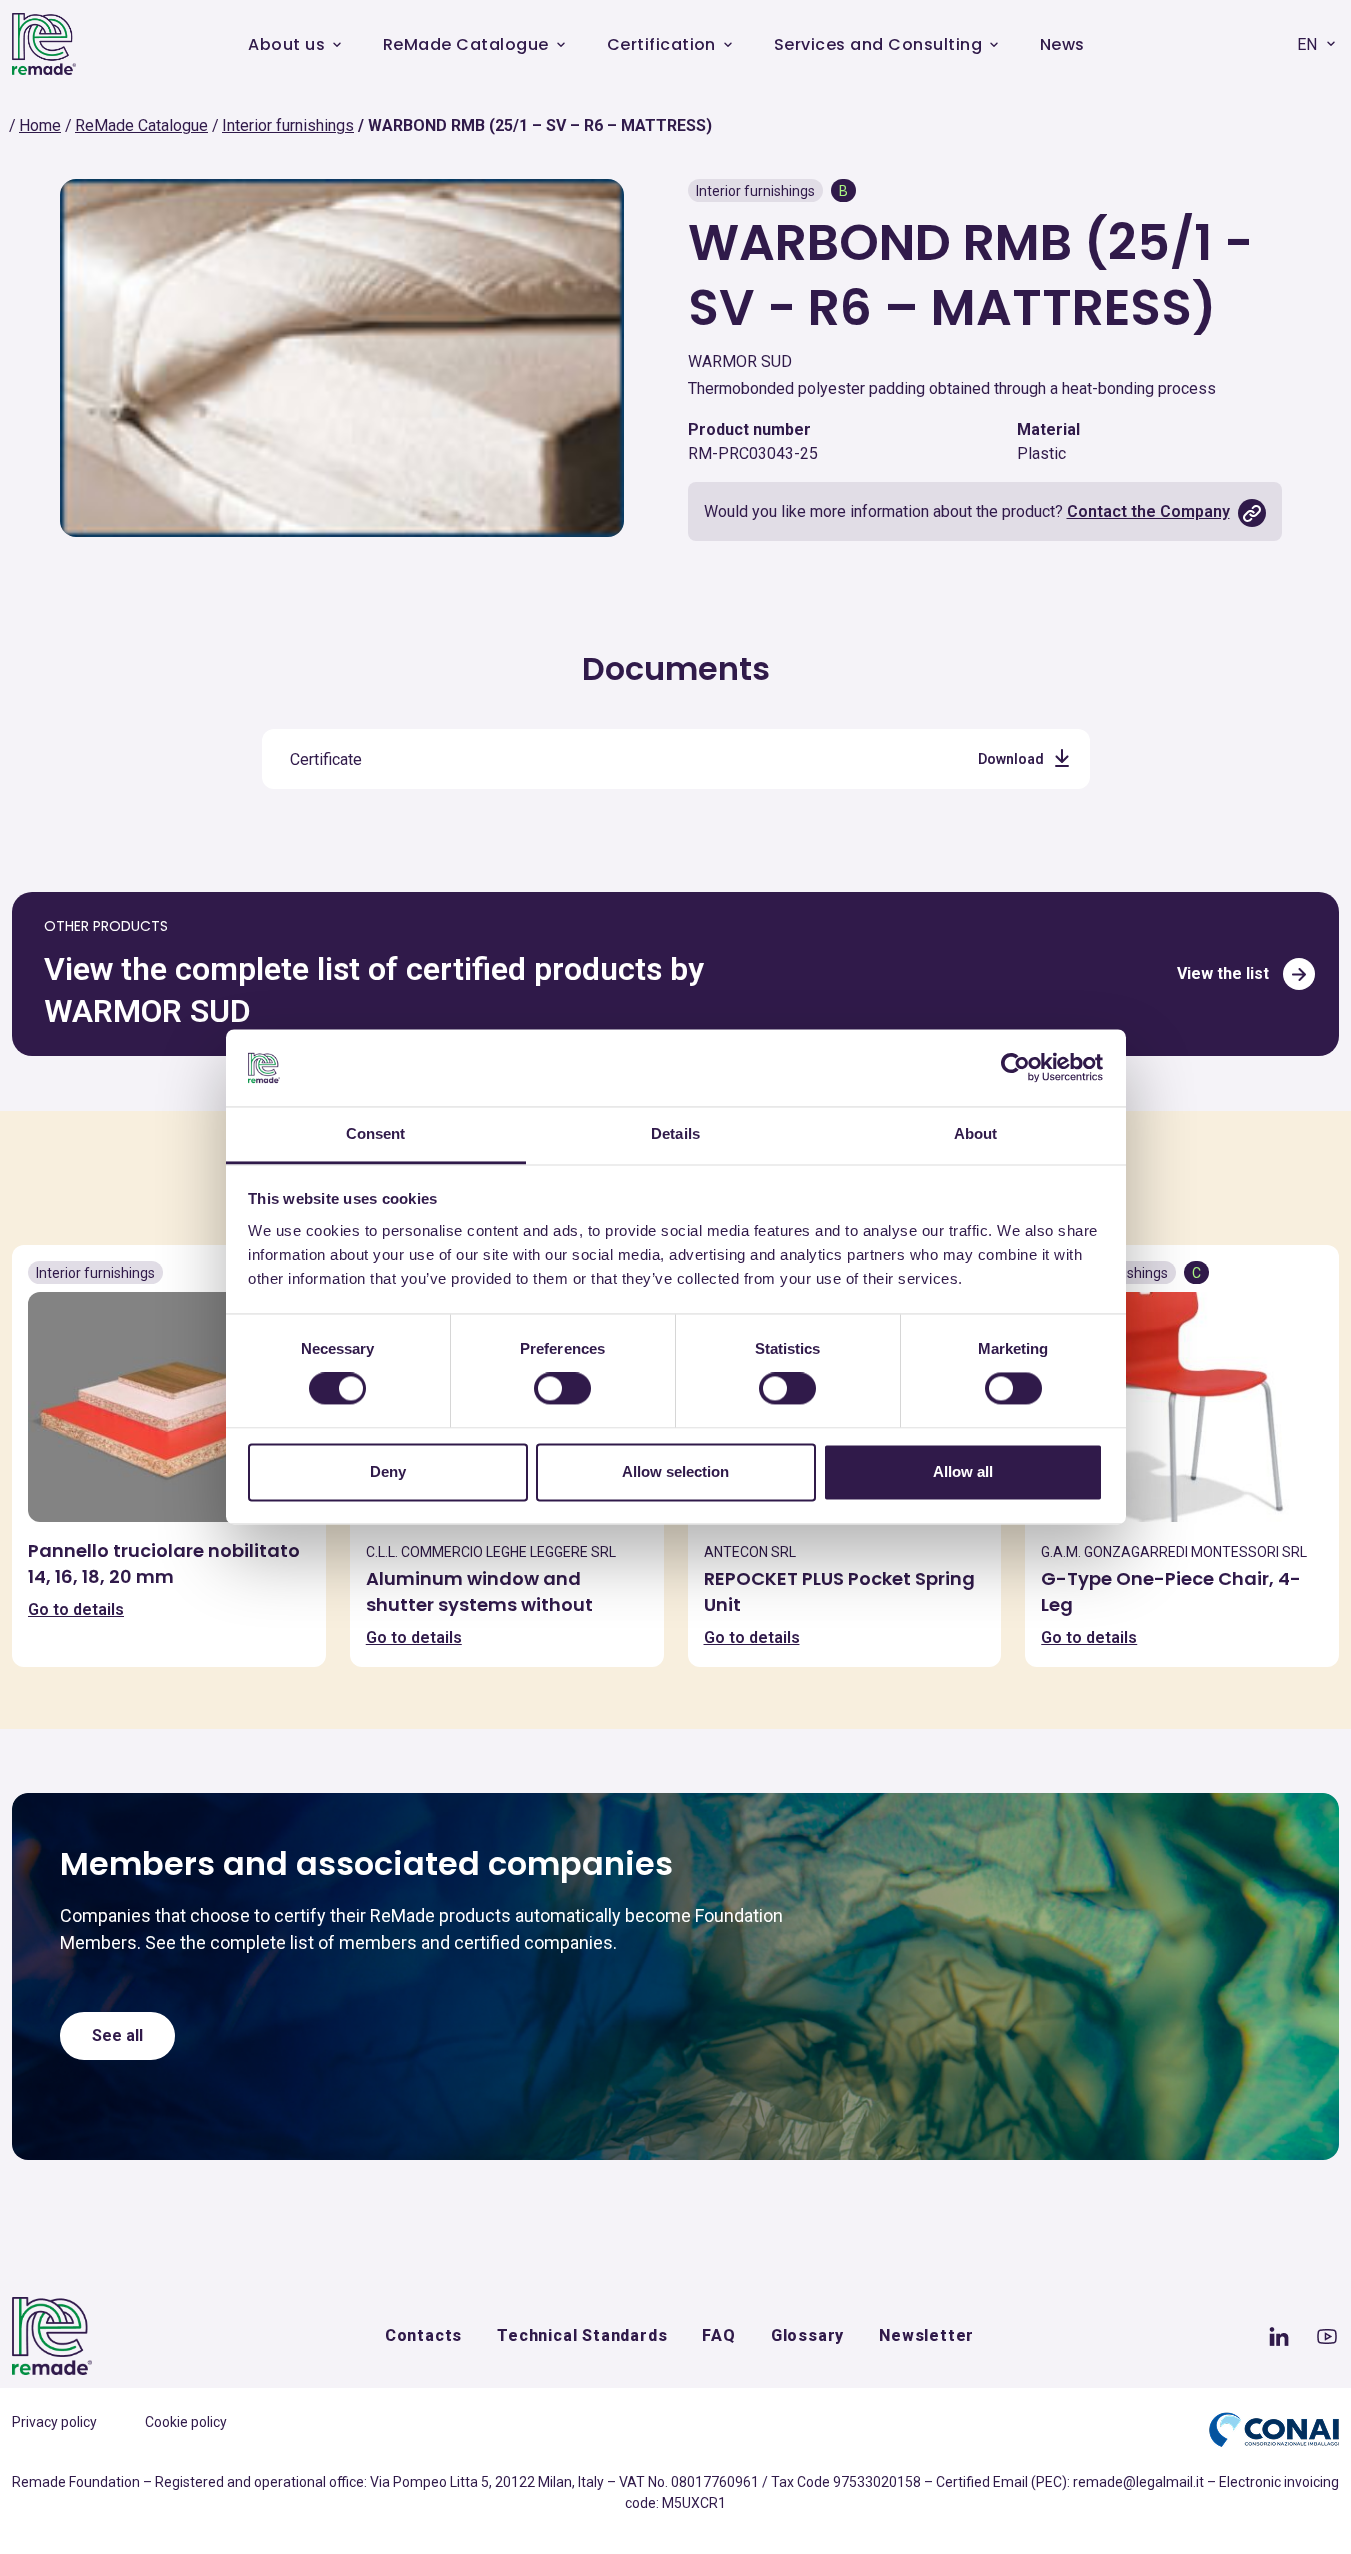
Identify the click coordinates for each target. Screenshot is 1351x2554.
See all (117, 2035)
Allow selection (675, 1471)
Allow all (963, 1471)
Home (40, 125)
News (1062, 44)
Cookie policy (186, 2422)
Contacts (423, 2335)
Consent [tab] (376, 1133)
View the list (1223, 973)
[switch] (562, 1389)
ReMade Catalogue (466, 44)
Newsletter (926, 2335)
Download (1011, 759)
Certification (661, 44)
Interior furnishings (288, 125)
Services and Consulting (878, 44)
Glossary (807, 2335)
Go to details (76, 1609)
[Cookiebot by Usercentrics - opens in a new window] (1015, 1068)
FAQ (718, 2335)
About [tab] (976, 1133)
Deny (388, 1471)
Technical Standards (582, 2335)
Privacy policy (54, 2422)
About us (286, 44)
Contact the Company (1148, 511)
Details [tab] (675, 1133)
